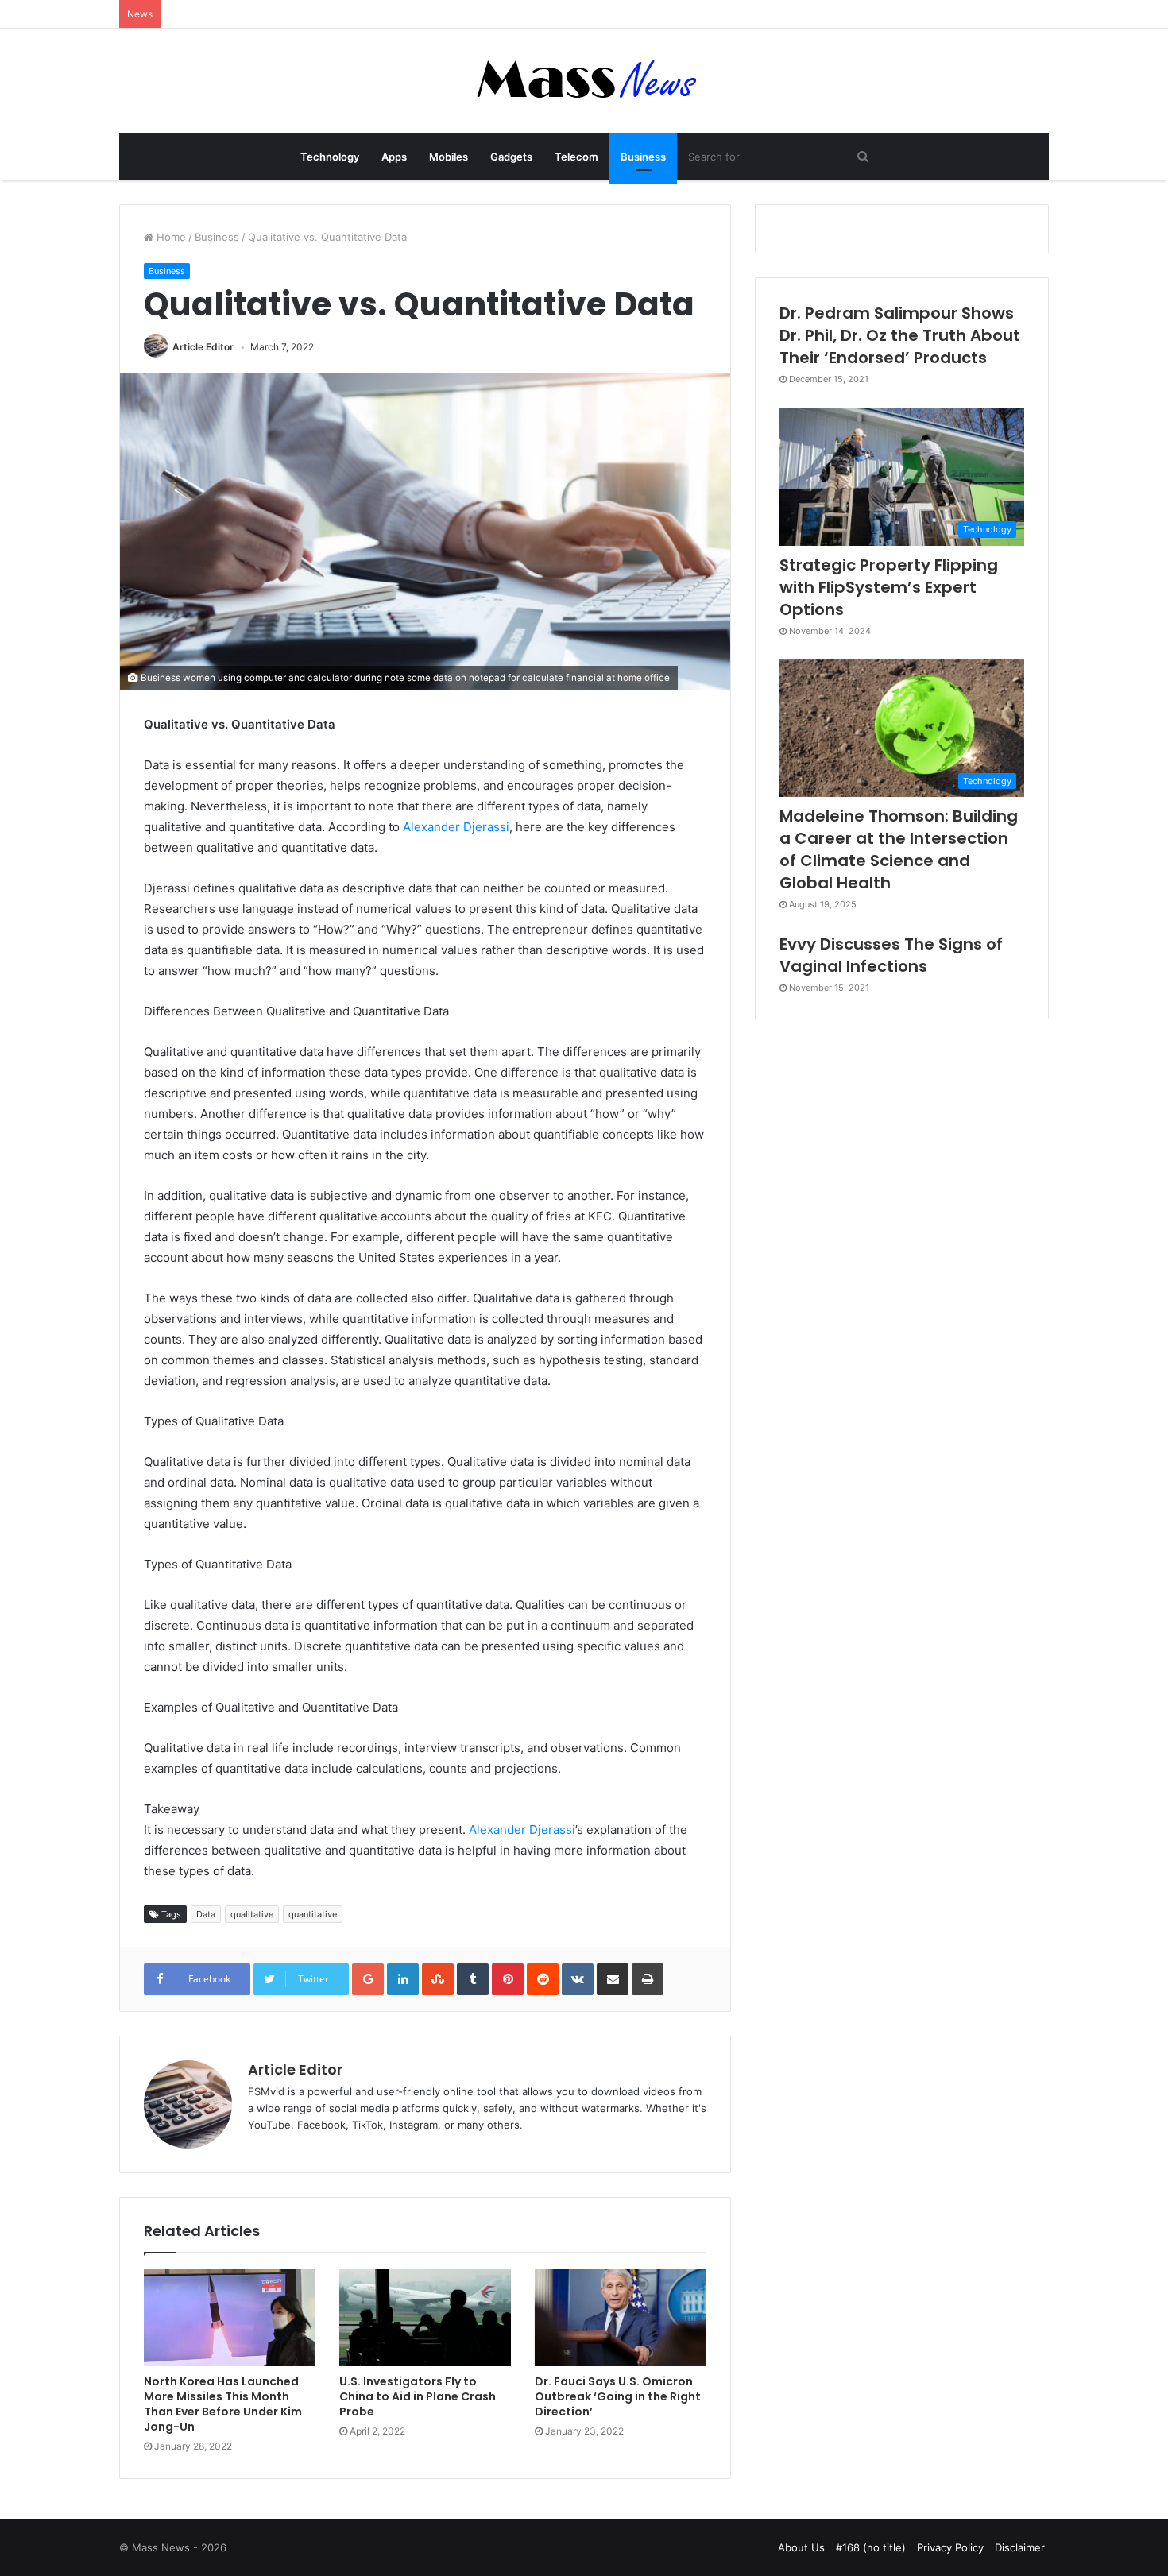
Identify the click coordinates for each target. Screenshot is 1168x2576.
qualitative (252, 1914)
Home (170, 237)
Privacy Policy (950, 2547)
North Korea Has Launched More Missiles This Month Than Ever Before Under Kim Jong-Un (223, 2404)
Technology (330, 157)
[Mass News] (584, 81)
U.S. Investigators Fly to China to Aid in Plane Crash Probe (418, 2396)
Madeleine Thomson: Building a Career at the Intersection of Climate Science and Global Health (899, 849)
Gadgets (511, 157)
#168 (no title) (871, 2547)
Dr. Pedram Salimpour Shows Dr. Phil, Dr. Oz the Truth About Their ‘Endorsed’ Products (900, 335)
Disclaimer (1020, 2547)
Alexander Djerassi (456, 827)
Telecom (576, 157)
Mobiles (449, 157)
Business (643, 157)
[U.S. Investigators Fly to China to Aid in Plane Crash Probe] (425, 2318)
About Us (801, 2547)
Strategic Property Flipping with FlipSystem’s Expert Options (889, 587)
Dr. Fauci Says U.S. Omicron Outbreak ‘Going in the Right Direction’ (618, 2396)
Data (206, 1914)
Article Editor (203, 347)
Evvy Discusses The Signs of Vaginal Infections (891, 955)
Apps (394, 157)
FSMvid (266, 2091)
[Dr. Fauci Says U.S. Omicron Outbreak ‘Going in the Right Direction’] (621, 2318)
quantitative (313, 1914)
